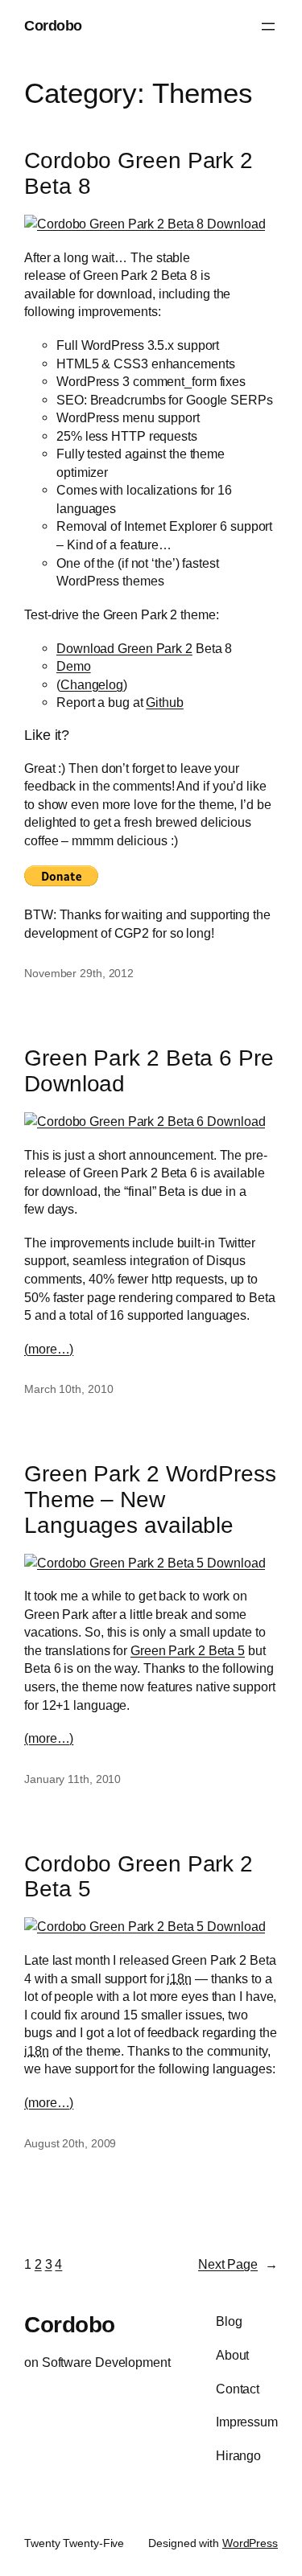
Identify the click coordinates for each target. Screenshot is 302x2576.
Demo (74, 666)
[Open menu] (268, 27)
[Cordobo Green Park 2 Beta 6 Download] (145, 1121)
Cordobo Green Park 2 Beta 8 (139, 173)
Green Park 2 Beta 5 (188, 1650)
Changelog (92, 684)
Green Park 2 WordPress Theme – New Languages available (150, 1499)
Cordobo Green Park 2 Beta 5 (139, 1877)
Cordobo (53, 26)
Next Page (238, 2264)
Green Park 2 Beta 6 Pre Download (149, 1071)
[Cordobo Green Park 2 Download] (145, 224)
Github (164, 702)
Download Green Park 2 (124, 648)
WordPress (250, 2543)
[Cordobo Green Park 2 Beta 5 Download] (145, 1563)
